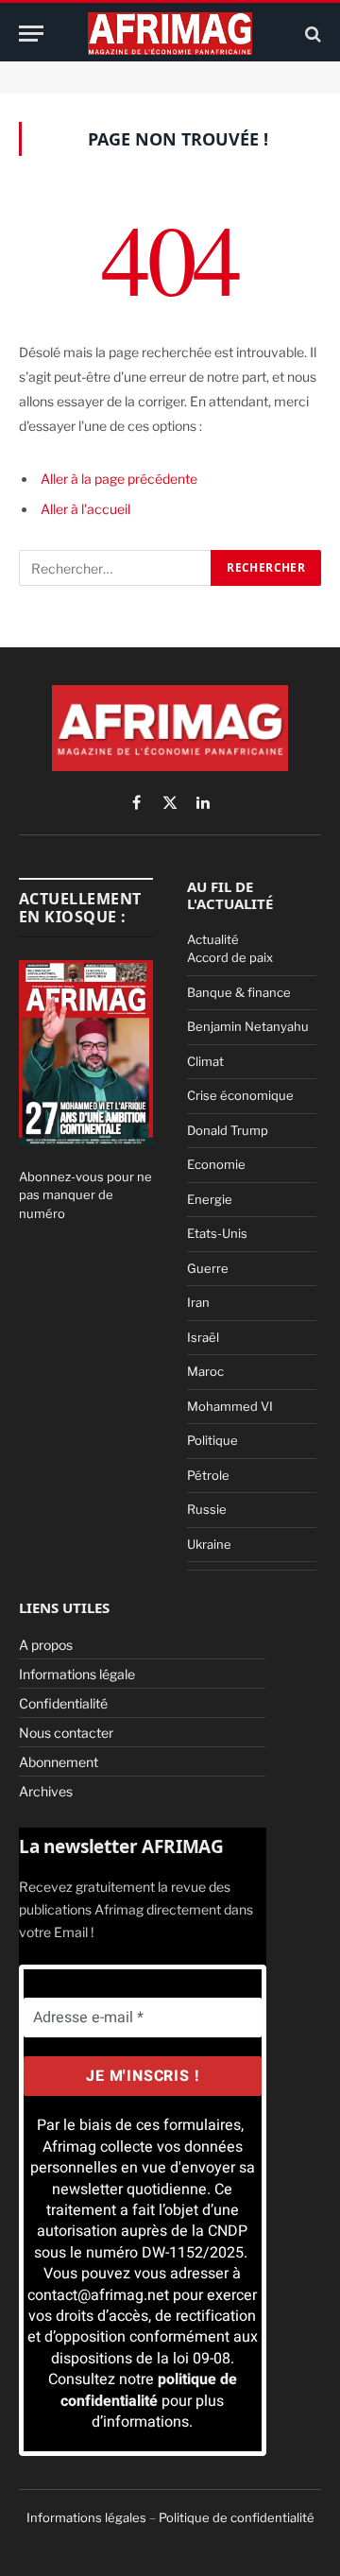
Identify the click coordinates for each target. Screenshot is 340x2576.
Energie (210, 1199)
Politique (212, 1440)
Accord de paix (230, 957)
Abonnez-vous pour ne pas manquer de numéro (85, 1195)
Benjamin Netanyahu (248, 1026)
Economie (216, 1164)
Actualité (213, 939)
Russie (207, 1509)
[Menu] (31, 34)
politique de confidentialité (149, 2390)
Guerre (208, 1268)
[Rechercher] (311, 34)
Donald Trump (228, 1130)
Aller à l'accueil (85, 509)
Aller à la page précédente (119, 479)
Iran (198, 1302)
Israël (203, 1337)
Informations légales (86, 2517)
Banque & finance (239, 992)
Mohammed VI (230, 1406)
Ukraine (209, 1544)
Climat (205, 1061)
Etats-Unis (217, 1233)
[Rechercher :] (116, 568)
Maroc (205, 1371)
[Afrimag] (170, 34)
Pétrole (208, 1475)
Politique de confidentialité (237, 2517)
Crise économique (240, 1095)
